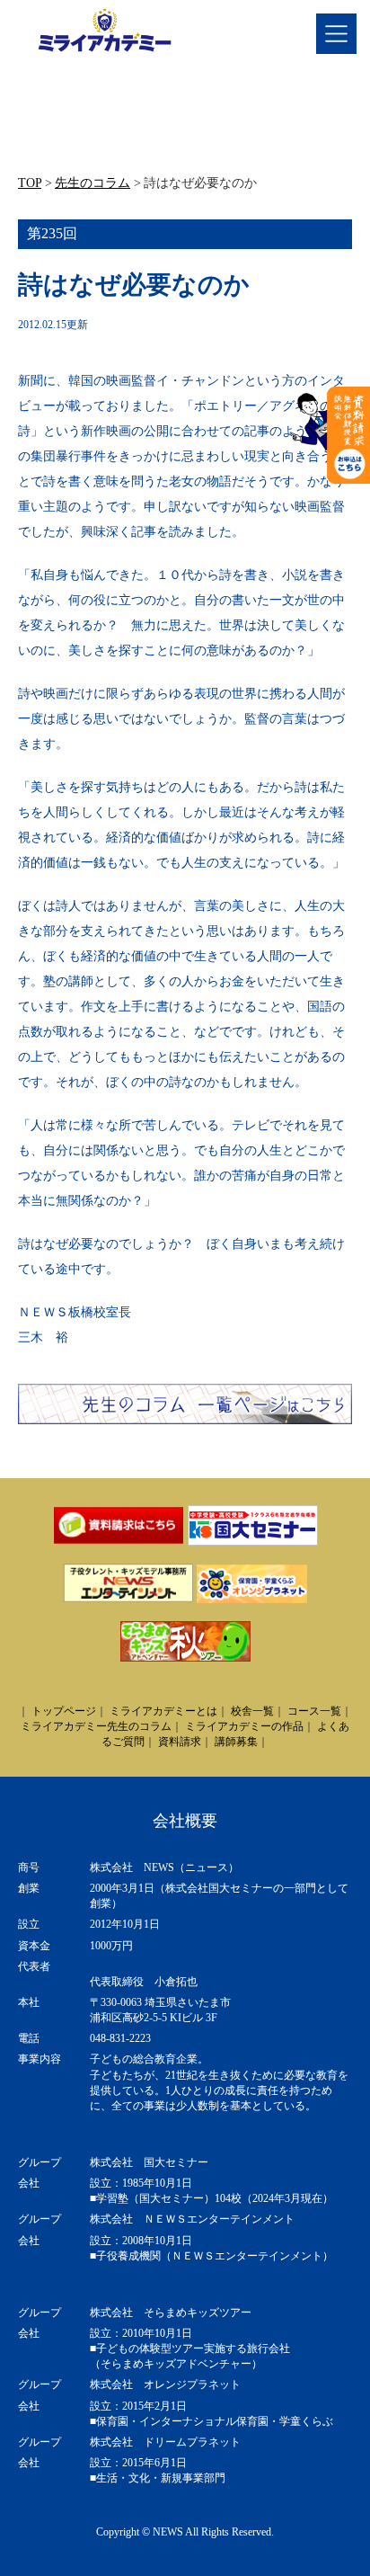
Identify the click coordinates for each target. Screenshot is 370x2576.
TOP (30, 183)
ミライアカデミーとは (163, 1711)
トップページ (64, 1711)
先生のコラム (92, 183)
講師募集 (236, 1742)
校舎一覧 (252, 1711)
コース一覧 (314, 1711)
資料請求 (180, 1742)
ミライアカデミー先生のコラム (96, 1726)
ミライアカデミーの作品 (244, 1726)
